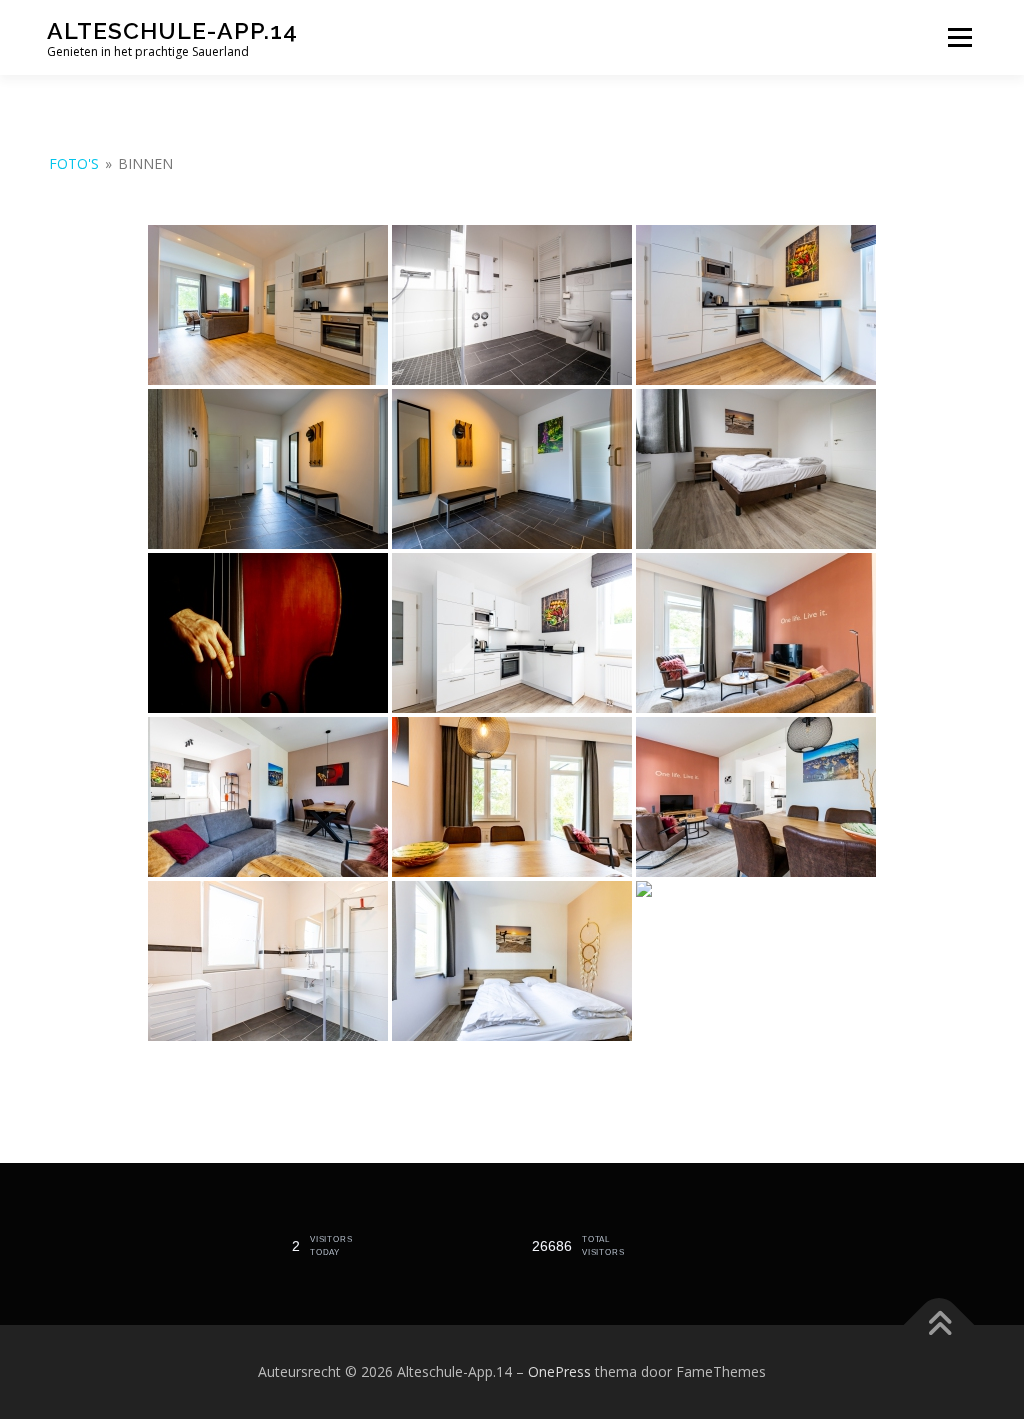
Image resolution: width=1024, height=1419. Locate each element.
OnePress (559, 1371)
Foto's (74, 163)
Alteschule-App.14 (172, 30)
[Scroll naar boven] (939, 1325)
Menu (959, 37)
